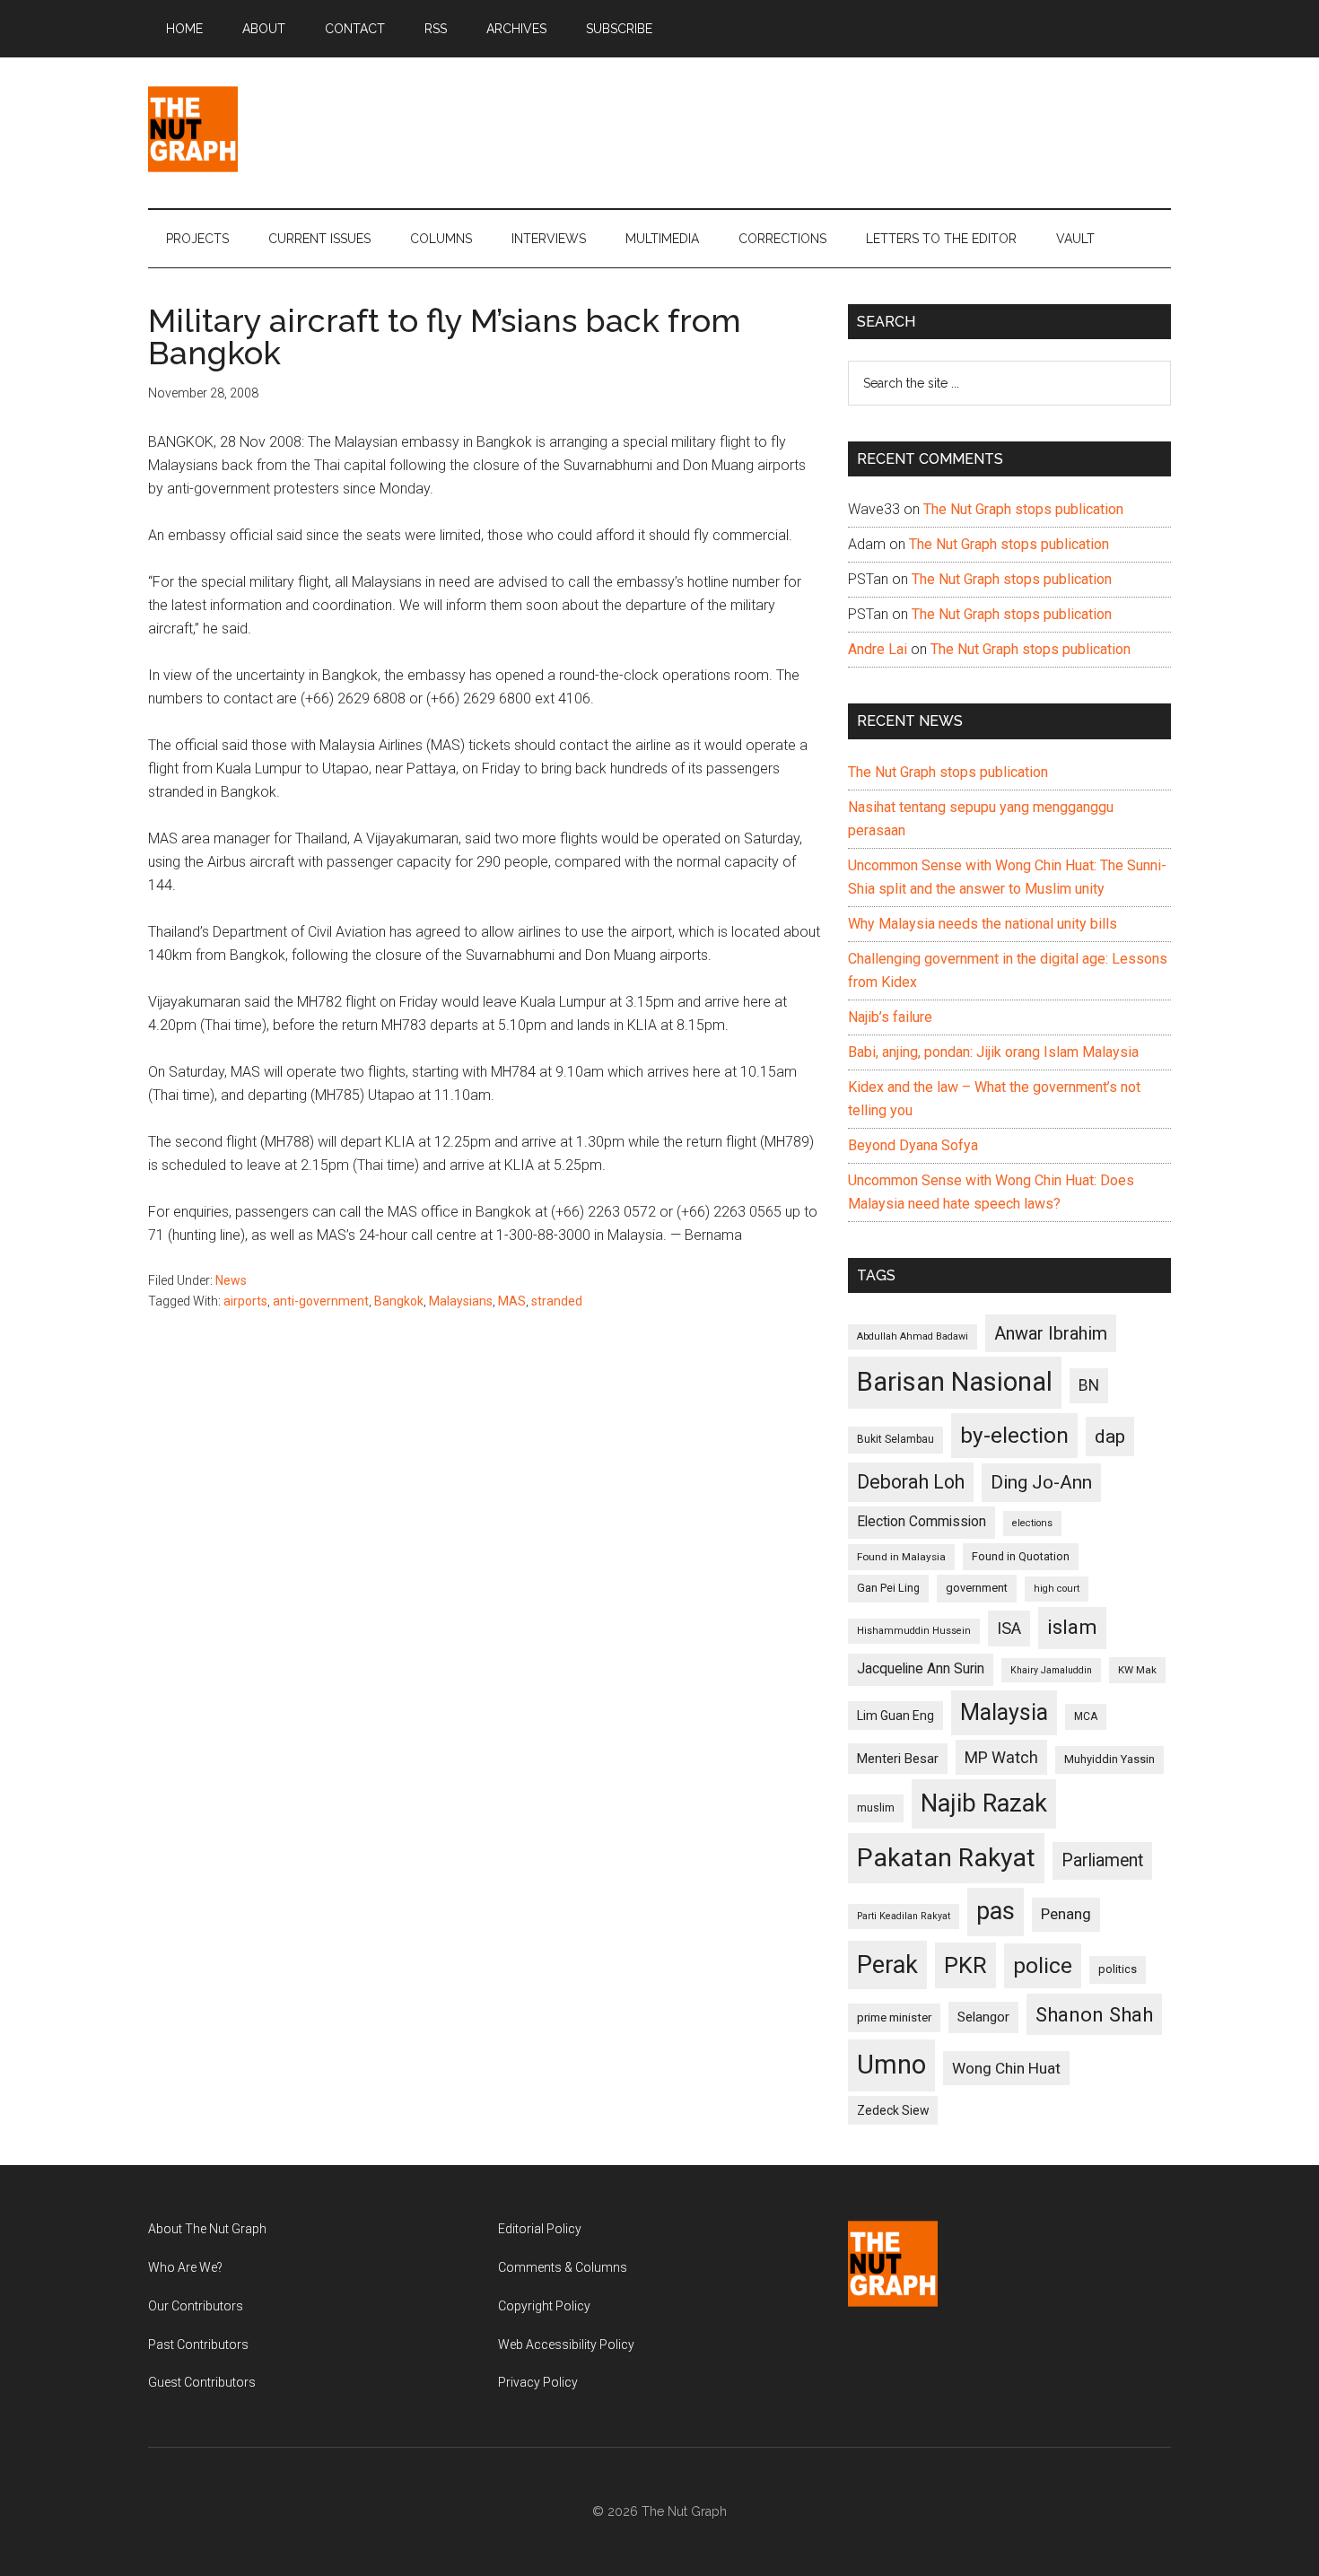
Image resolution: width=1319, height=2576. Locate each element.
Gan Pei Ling (888, 1588)
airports (245, 1301)
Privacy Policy (538, 2382)
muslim (876, 1808)
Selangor (983, 2017)
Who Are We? (185, 2267)
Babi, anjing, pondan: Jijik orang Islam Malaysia (993, 1052)
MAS (512, 1301)
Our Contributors (196, 2306)
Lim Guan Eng (895, 1716)
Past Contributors (198, 2345)
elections (1032, 1523)
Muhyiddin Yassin (1109, 1759)
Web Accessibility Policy (566, 2345)
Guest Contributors (202, 2382)
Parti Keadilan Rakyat (904, 1916)
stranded (557, 1301)
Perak (887, 1965)
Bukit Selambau (895, 1439)
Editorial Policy (540, 2229)
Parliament (1102, 1860)
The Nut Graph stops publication (1023, 509)
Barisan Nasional (955, 1382)
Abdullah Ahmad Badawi (913, 1336)
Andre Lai (878, 649)
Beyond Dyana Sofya (913, 1145)
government (977, 1588)
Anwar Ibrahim (1051, 1333)
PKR (965, 1965)
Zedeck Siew (893, 2110)
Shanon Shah (1094, 2014)
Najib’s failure (890, 1017)
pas (996, 1911)
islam (1072, 1627)
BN (1089, 1385)
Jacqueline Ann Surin (921, 1669)
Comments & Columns (563, 2267)
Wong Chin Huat (1006, 2068)
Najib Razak (984, 1803)
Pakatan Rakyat (946, 1858)
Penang (1066, 1914)
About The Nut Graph (207, 2229)
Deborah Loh (911, 1482)
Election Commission (922, 1522)
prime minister (894, 2017)
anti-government (321, 1301)
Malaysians (461, 1301)
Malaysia (1004, 1712)
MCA (1086, 1716)
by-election (1014, 1435)
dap (1110, 1436)
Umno (891, 2065)
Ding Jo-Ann (1041, 1482)
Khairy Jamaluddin (1051, 1670)
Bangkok (399, 1301)
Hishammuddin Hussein (914, 1631)
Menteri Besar (898, 1759)
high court (1057, 1589)
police (1043, 1965)
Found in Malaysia (901, 1557)
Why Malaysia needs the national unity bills (983, 924)
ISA (1009, 1628)
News (231, 1280)
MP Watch (1001, 1757)
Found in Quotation (1021, 1556)
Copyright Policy (544, 2306)
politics (1118, 1969)
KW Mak (1137, 1670)
